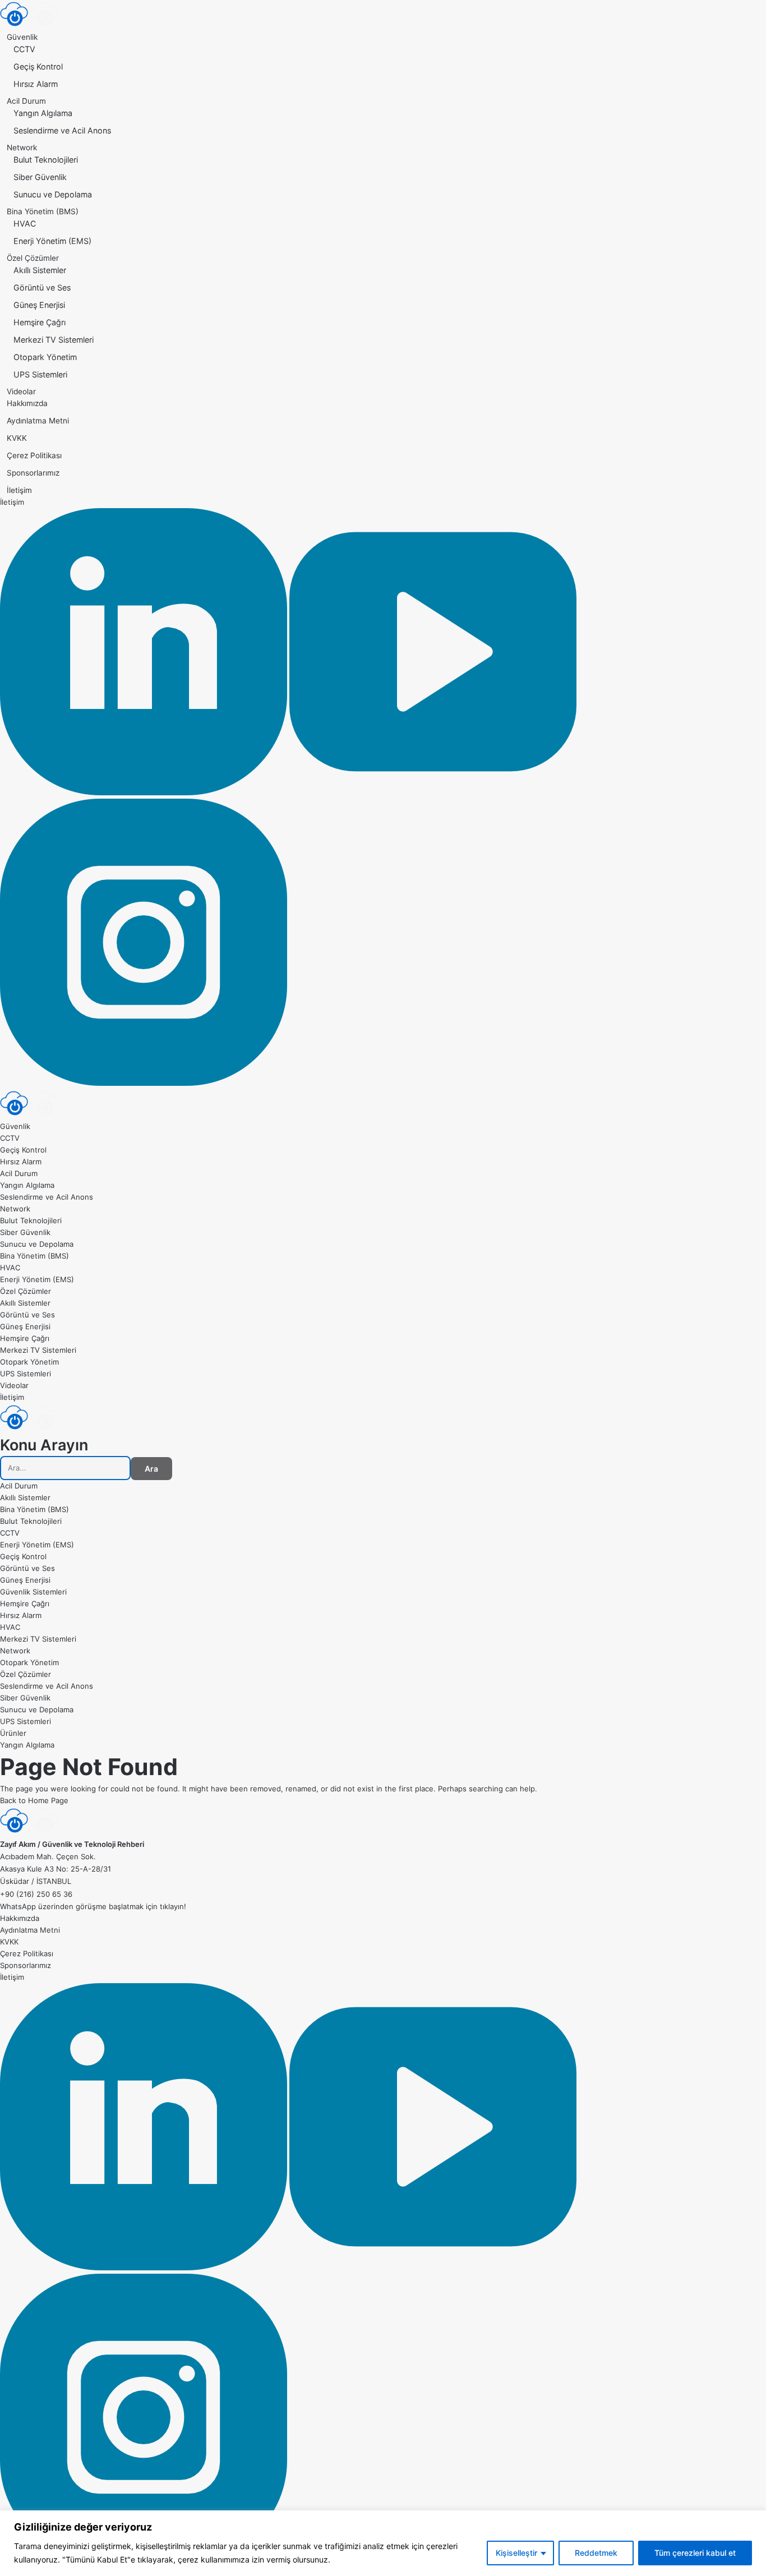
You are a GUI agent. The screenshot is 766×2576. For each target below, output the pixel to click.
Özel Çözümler (33, 258)
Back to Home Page (34, 1800)
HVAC (25, 224)
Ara (151, 1469)
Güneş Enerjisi (39, 305)
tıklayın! (173, 1906)
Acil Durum (26, 101)
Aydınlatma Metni (38, 421)
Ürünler (13, 1733)
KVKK (17, 438)
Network (22, 148)
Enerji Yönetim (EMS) (52, 241)
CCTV (24, 49)
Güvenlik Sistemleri (33, 1592)
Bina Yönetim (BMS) (43, 211)
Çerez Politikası (34, 455)
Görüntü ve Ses (42, 287)
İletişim (19, 490)
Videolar (21, 391)
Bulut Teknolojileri (46, 160)
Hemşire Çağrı (40, 322)
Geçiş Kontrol (38, 66)
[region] (383, 2543)
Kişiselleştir (516, 2553)
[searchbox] (65, 1468)
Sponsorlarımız (33, 473)
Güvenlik (22, 37)
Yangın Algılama (43, 113)
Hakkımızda (27, 403)
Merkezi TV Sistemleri (54, 340)
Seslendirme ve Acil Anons (62, 130)
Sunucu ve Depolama (53, 194)
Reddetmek (596, 2553)
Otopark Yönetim (45, 357)
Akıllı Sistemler (40, 270)
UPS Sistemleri (40, 374)
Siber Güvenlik (40, 177)
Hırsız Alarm (36, 84)
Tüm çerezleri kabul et (695, 2553)
